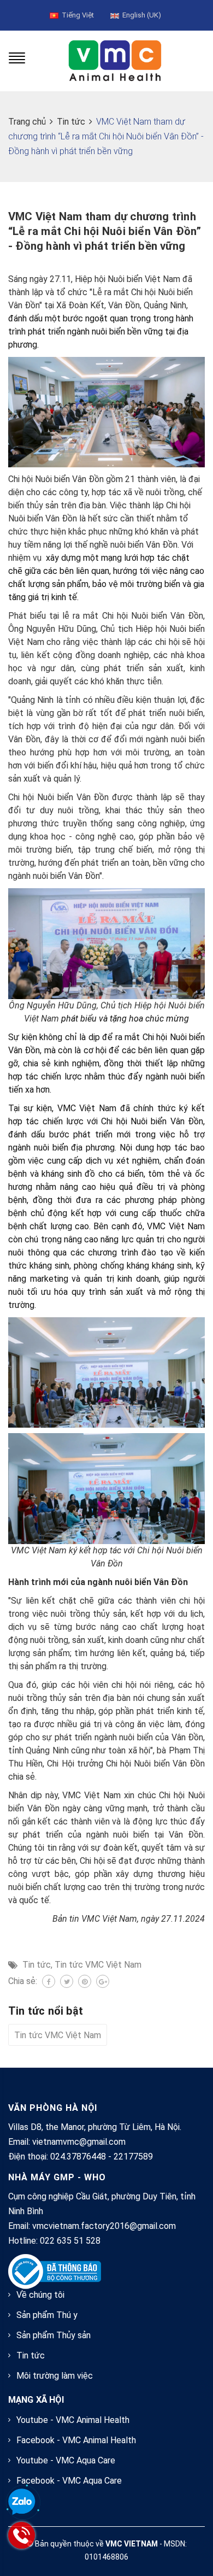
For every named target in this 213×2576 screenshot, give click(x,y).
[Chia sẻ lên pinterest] (85, 1981)
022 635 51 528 (70, 2241)
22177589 (133, 2157)
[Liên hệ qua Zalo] (22, 2502)
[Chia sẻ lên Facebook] (49, 1981)
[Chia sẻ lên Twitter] (67, 1981)
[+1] (103, 1981)
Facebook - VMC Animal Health (76, 2440)
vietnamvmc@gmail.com (79, 2142)
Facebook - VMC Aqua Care (69, 2481)
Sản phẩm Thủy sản (54, 2335)
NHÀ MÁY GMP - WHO (57, 2177)
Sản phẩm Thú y (47, 2315)
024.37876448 (78, 2157)
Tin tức (37, 1965)
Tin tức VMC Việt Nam (98, 1965)
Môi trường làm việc (55, 2376)
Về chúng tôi (40, 2295)
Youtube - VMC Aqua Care (66, 2460)
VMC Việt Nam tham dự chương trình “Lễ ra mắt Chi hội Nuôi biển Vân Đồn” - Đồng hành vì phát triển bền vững (105, 231)
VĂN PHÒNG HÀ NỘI (53, 2108)
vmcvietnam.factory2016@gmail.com (104, 2226)
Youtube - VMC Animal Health (73, 2420)
